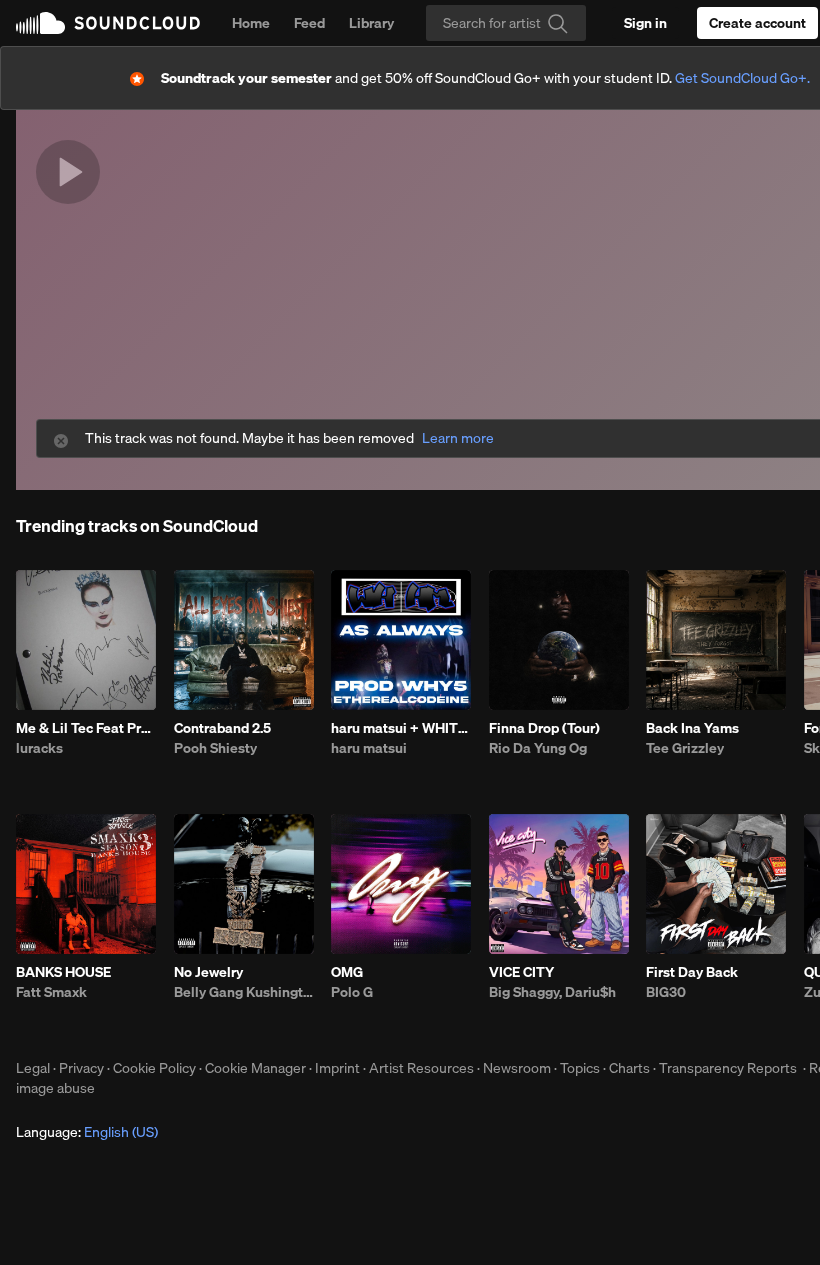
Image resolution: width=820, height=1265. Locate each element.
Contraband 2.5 (222, 728)
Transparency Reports (728, 1068)
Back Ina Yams (692, 728)
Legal (33, 1068)
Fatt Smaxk (51, 992)
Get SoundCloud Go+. (742, 78)
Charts (629, 1068)
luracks (39, 748)
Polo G (352, 992)
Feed (309, 23)
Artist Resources (421, 1068)
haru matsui (369, 748)
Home (251, 23)
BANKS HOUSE (63, 972)
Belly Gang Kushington (244, 992)
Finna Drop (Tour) (544, 728)
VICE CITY (521, 972)
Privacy (81, 1068)
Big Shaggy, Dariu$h (552, 992)
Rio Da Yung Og (538, 748)
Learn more (458, 438)
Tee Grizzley (685, 748)
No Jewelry (208, 972)
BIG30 (666, 992)
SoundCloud (108, 23)
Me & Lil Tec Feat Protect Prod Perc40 (86, 728)
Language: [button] (87, 1132)
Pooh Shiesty (215, 748)
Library (371, 23)
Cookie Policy (154, 1068)
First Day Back (692, 972)
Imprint (337, 1068)
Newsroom (517, 1068)
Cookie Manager (255, 1068)
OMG (347, 972)
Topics (580, 1068)
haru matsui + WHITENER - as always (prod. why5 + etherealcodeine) (401, 728)
